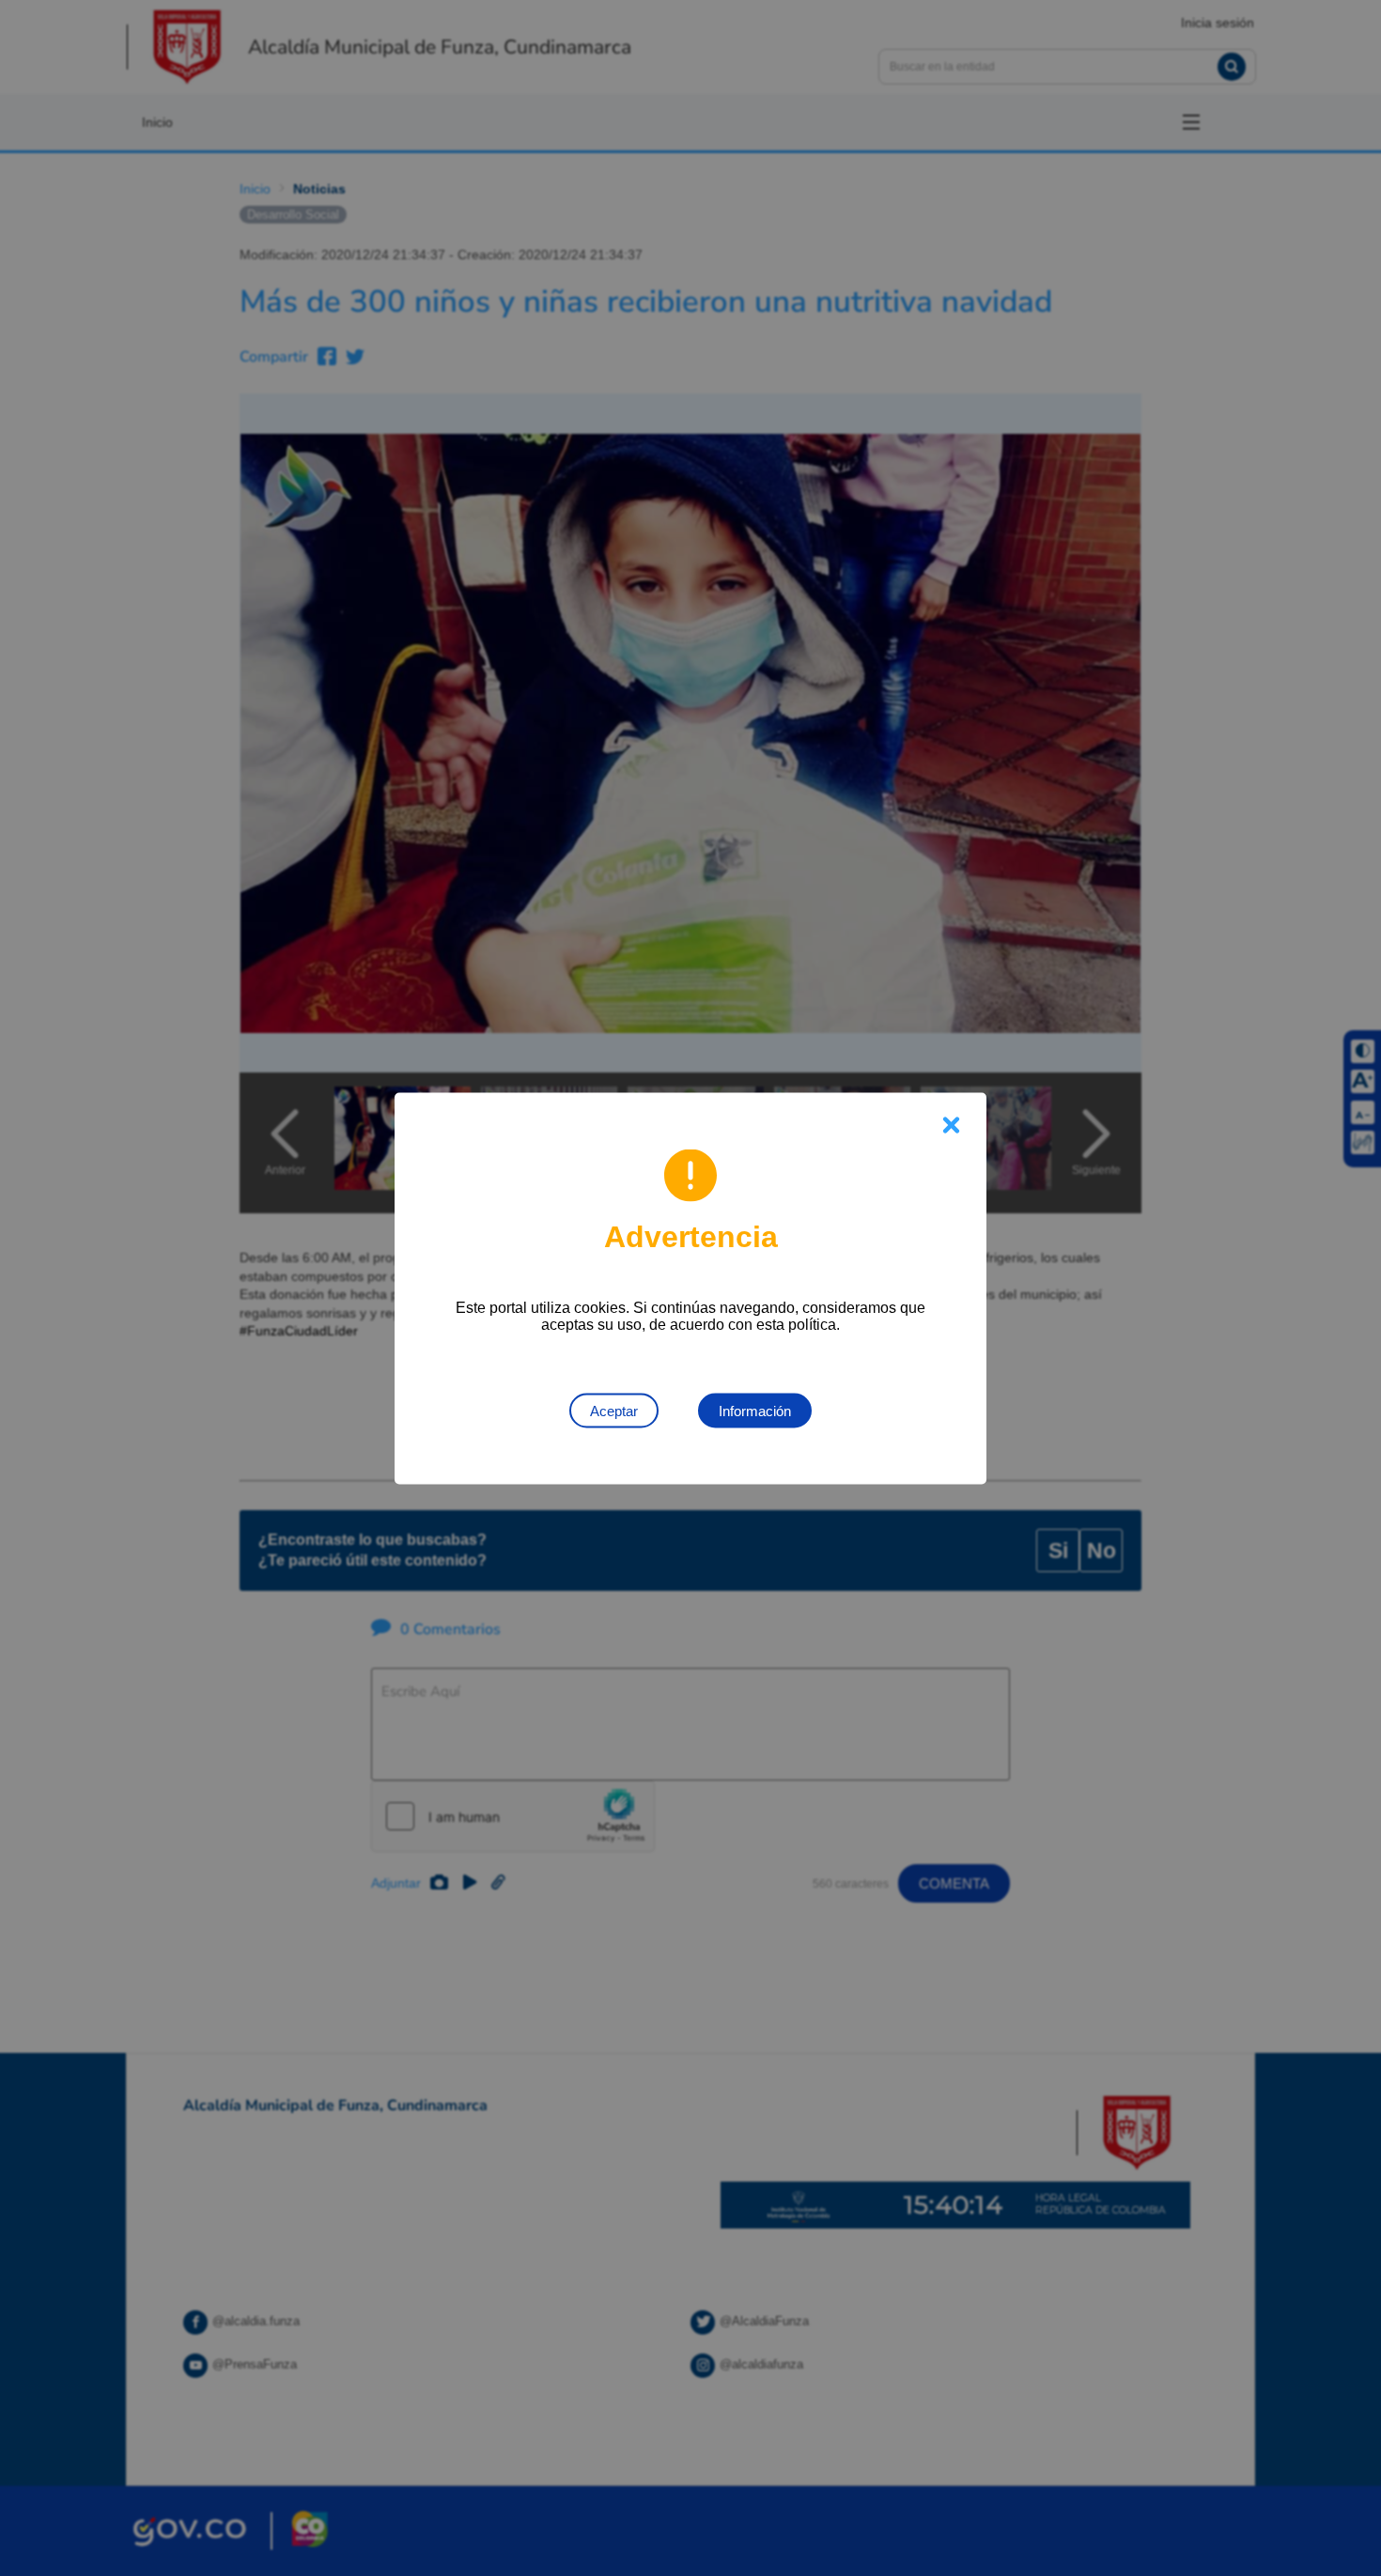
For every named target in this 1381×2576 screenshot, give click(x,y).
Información (755, 1410)
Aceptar (614, 1410)
